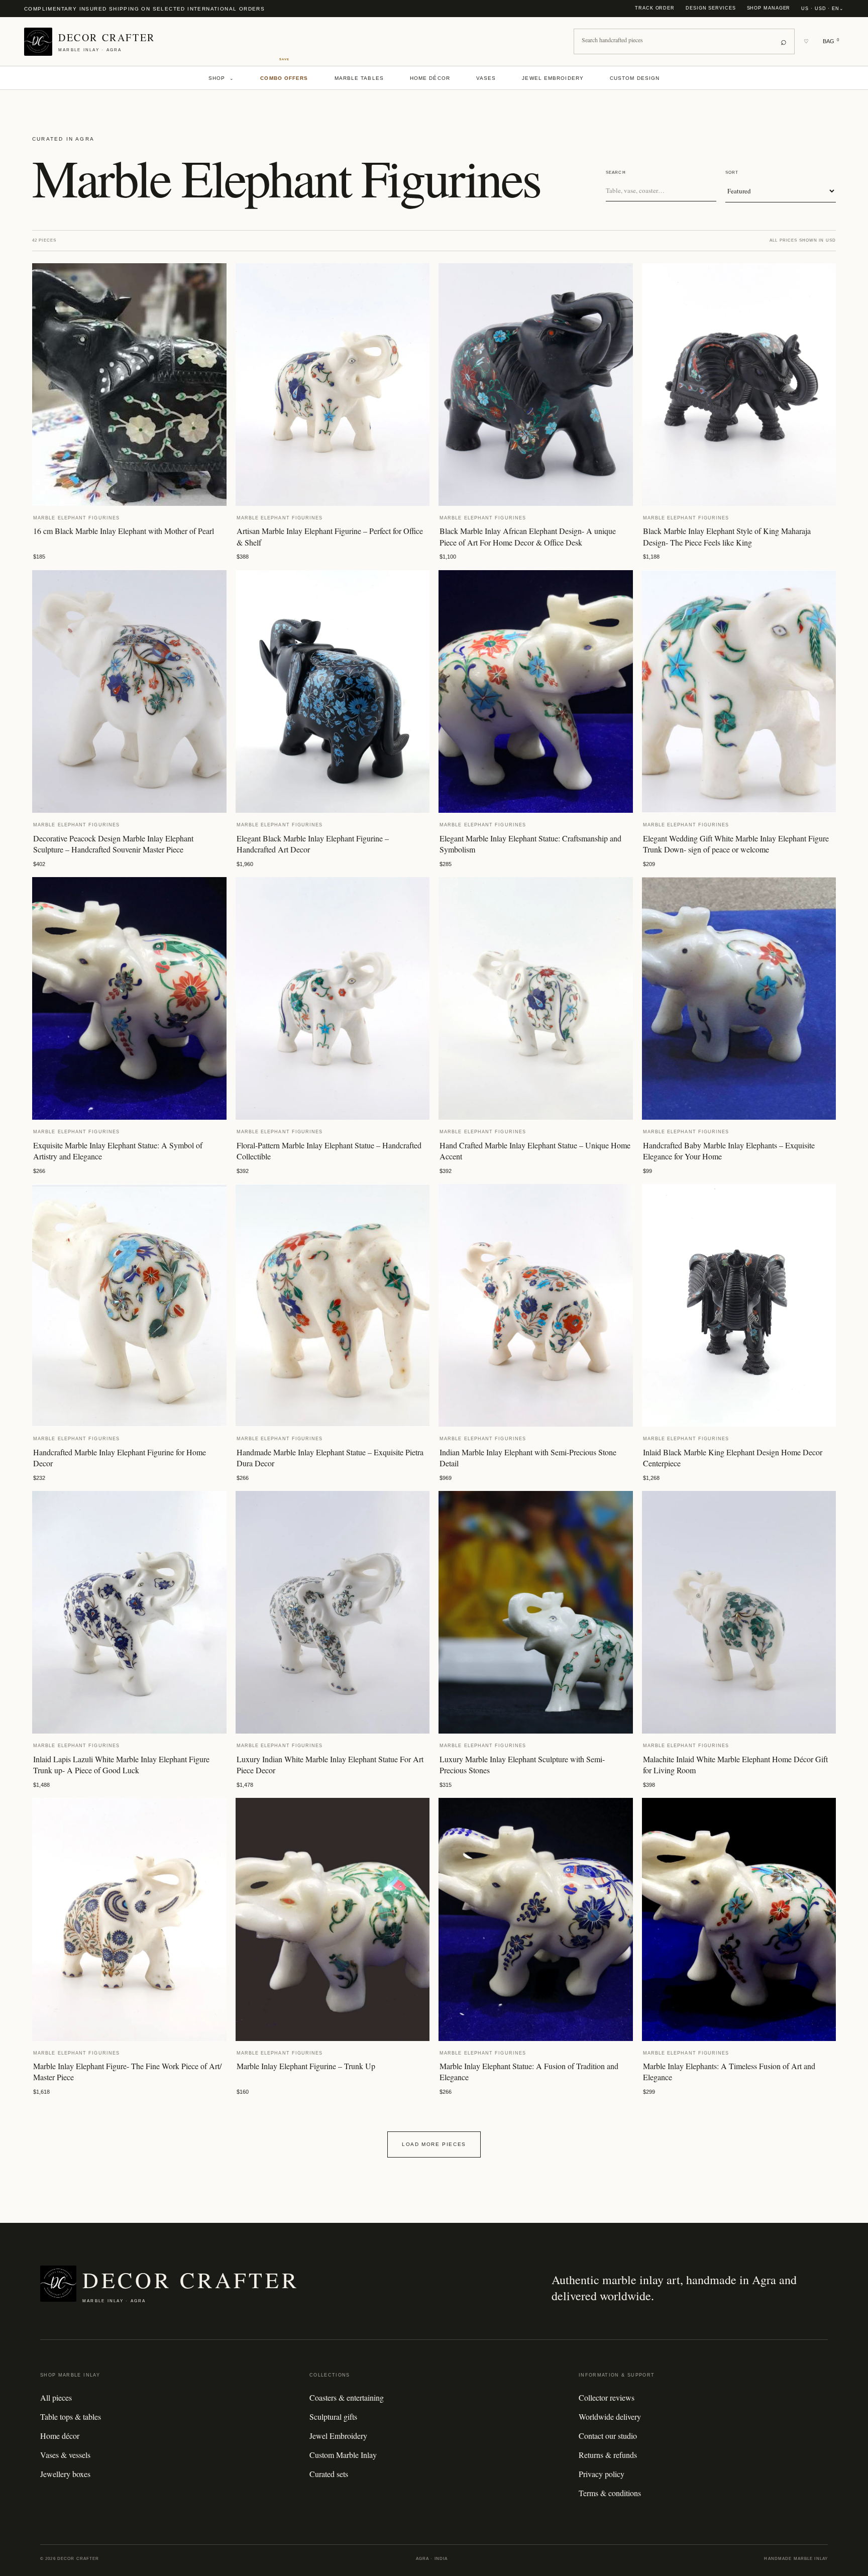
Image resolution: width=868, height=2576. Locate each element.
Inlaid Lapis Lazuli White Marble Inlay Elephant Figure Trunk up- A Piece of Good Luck (121, 1764)
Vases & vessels (65, 2455)
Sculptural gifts (333, 2417)
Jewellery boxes (65, 2474)
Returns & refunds (608, 2455)
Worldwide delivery (610, 2417)
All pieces (56, 2397)
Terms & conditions (610, 2493)
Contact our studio (608, 2436)
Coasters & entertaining (347, 2397)
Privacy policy (602, 2474)
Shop (222, 78)
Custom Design (635, 78)
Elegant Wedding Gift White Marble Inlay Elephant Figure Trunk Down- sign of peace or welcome (736, 844)
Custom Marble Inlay (343, 2455)
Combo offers (284, 78)
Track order (655, 8)
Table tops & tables (71, 2417)
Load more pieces (434, 2144)
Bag (831, 41)
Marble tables (359, 78)
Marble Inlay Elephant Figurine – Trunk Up (306, 2066)
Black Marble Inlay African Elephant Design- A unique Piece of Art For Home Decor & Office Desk (528, 536)
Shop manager (769, 8)
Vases (486, 78)
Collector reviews (607, 2397)
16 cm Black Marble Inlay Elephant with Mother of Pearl (124, 531)
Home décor (430, 78)
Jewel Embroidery (553, 78)
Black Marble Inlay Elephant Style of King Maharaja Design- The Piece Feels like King (727, 536)
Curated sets (329, 2474)
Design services (711, 8)
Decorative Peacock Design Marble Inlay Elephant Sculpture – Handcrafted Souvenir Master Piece (113, 844)
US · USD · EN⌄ (823, 9)
